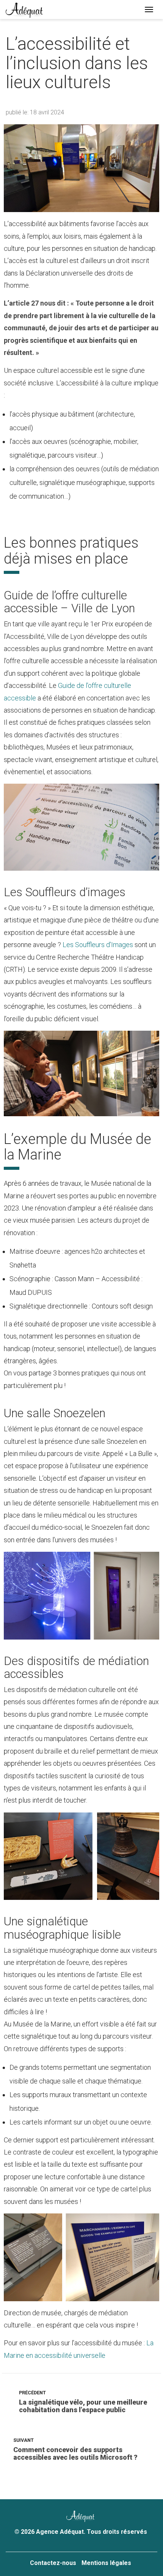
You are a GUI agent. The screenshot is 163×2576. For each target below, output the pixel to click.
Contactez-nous (53, 2563)
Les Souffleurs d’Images (98, 945)
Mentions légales (106, 2563)
